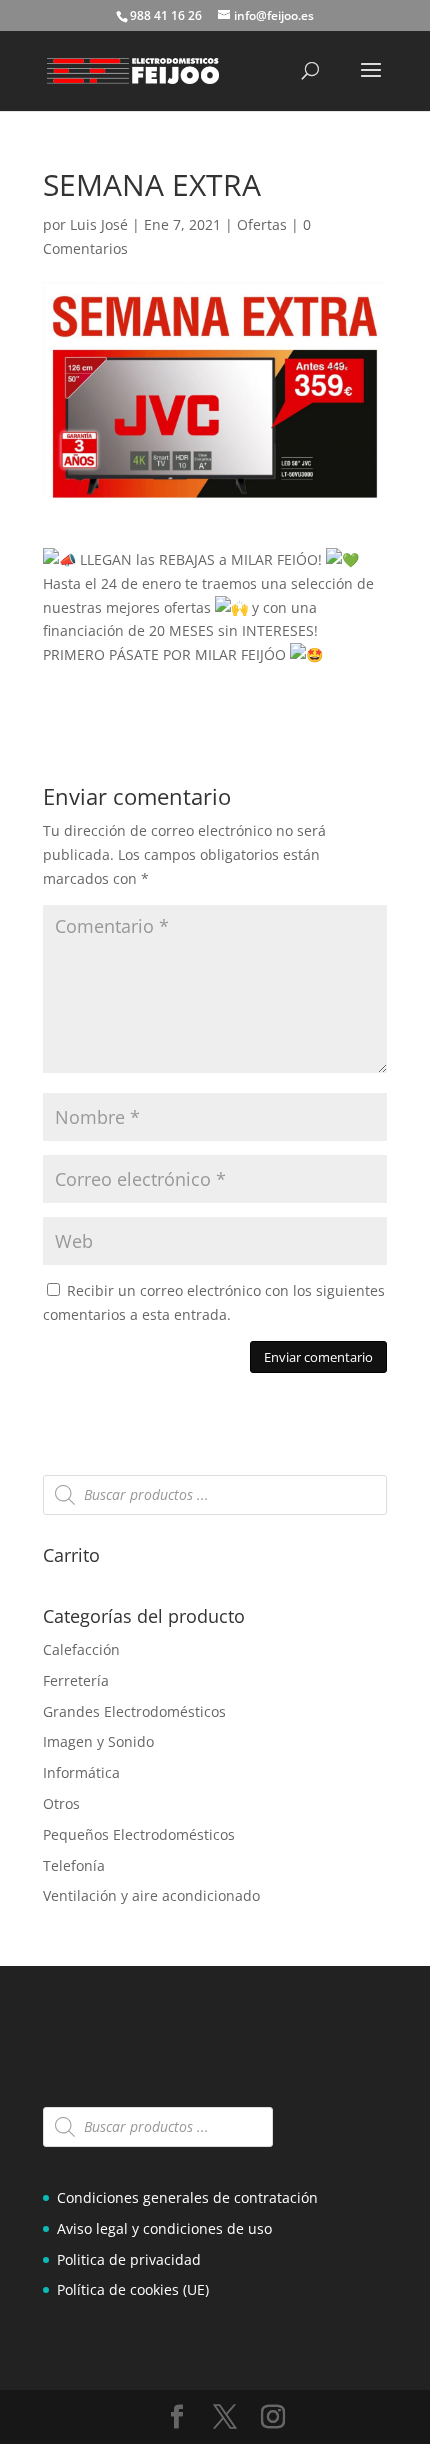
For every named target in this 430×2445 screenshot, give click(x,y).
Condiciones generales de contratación (187, 2197)
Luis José (99, 224)
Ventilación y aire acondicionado (151, 1895)
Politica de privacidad (129, 2259)
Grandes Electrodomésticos (134, 1711)
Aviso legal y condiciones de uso (164, 2228)
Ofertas (262, 224)
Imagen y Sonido (98, 1741)
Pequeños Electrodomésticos (139, 1834)
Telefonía (74, 1865)
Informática (81, 1772)
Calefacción (81, 1649)
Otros (61, 1803)
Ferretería (76, 1680)
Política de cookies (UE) (133, 2289)
